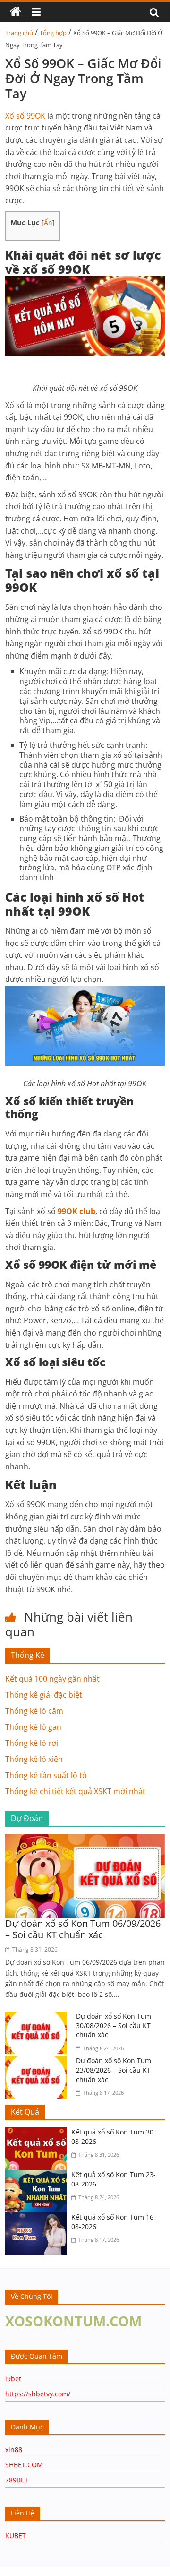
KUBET (16, 2536)
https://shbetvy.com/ (38, 2394)
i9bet (13, 2379)
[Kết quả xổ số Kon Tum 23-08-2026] (38, 2176)
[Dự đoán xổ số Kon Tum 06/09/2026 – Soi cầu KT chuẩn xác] (85, 1839)
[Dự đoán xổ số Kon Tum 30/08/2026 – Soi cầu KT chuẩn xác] (38, 2017)
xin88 (14, 2450)
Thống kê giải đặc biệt (44, 1695)
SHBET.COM (24, 2465)
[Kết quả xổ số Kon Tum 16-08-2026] (38, 2218)
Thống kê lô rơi (32, 1743)
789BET (17, 2480)
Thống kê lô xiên (34, 1759)
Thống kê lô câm (34, 1711)
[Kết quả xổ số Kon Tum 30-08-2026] (38, 2133)
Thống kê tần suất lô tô (46, 1775)
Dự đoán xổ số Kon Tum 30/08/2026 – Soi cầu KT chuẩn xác (114, 2025)
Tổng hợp (53, 33)
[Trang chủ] (16, 12)
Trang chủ (19, 33)
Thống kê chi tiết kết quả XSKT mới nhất (75, 1791)
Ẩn (48, 222)
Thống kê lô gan (33, 1727)
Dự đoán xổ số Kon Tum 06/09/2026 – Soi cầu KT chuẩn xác (83, 1929)
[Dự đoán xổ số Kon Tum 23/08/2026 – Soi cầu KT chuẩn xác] (38, 2062)
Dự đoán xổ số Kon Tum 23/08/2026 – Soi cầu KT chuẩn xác (114, 2070)
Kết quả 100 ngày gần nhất (52, 1679)
